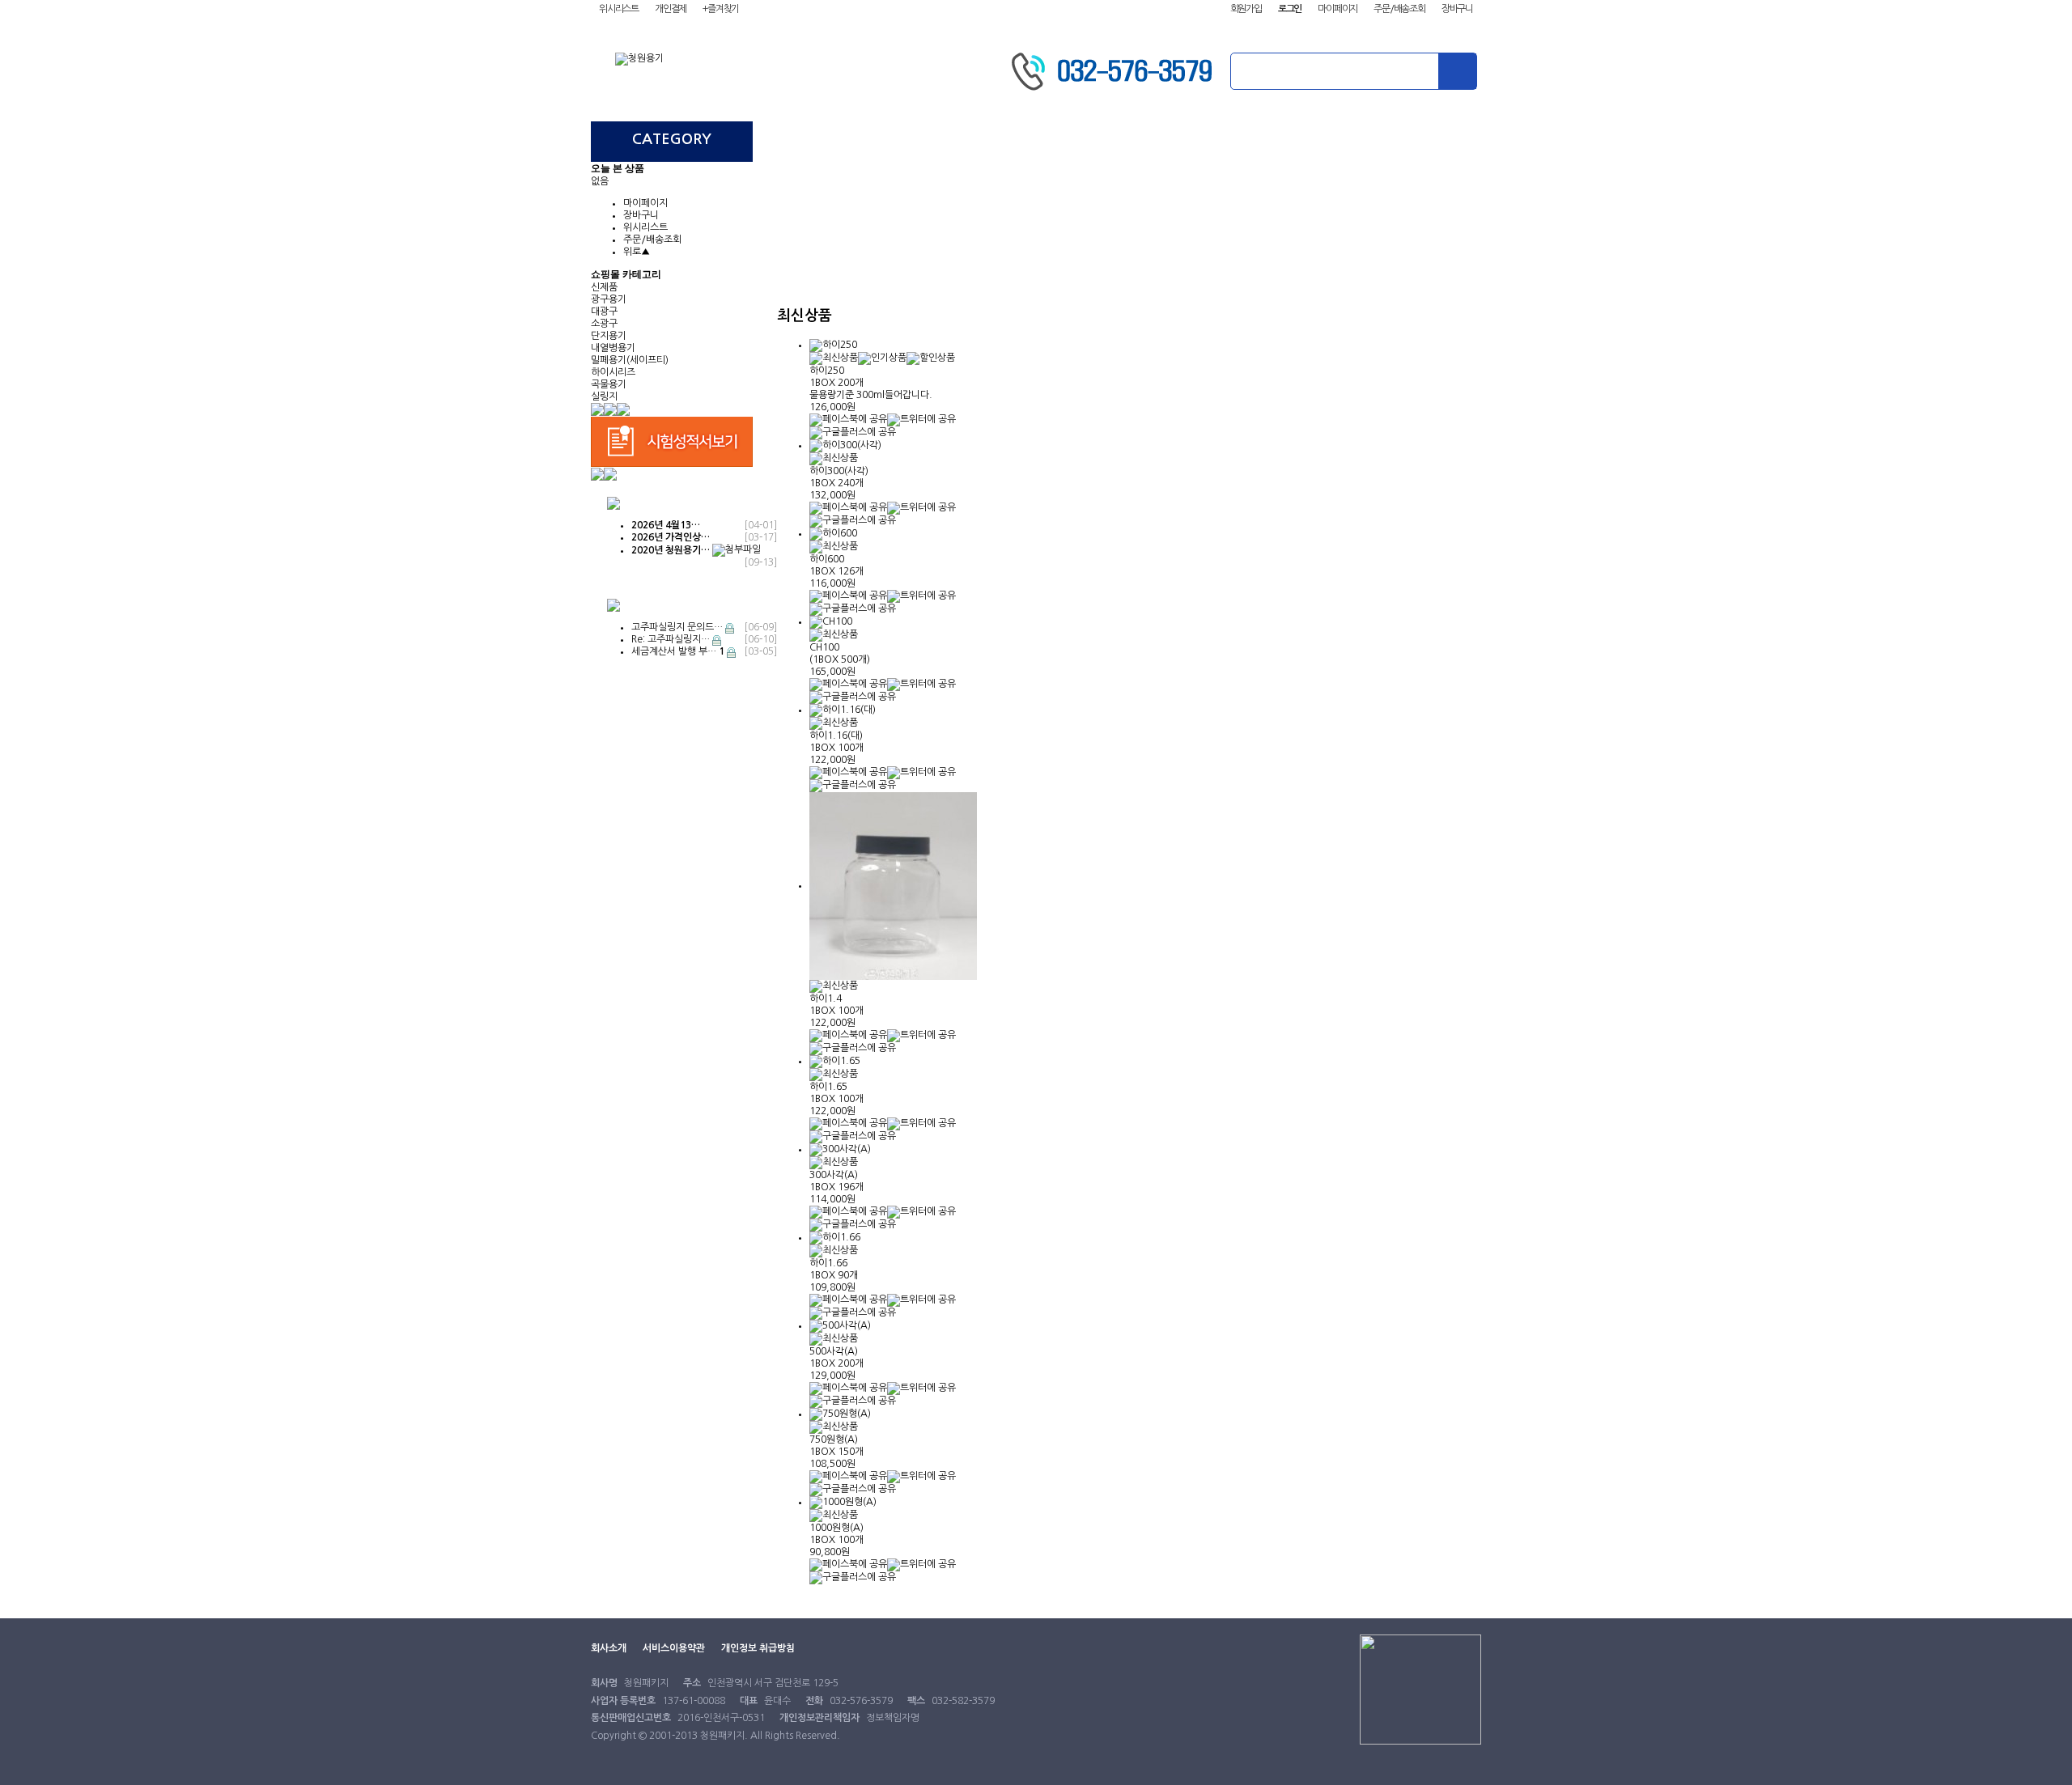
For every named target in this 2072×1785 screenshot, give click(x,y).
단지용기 (609, 336)
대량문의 (971, 139)
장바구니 (1457, 9)
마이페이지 (1337, 9)
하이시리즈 (613, 372)
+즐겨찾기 (721, 9)
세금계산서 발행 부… (678, 651)
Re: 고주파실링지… (671, 639)
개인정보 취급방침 (758, 1648)
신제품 (604, 287)
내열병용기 (613, 348)
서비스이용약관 (674, 1648)
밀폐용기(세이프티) (630, 360)
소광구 (604, 324)
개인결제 (671, 9)
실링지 (604, 396)
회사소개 (826, 139)
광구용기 (609, 299)
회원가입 (1246, 9)
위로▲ (637, 252)
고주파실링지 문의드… (677, 627)
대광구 (604, 312)
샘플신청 (1117, 139)
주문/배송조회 (1399, 9)
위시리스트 (619, 9)
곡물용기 (609, 384)
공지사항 (1408, 139)
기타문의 (1263, 139)
